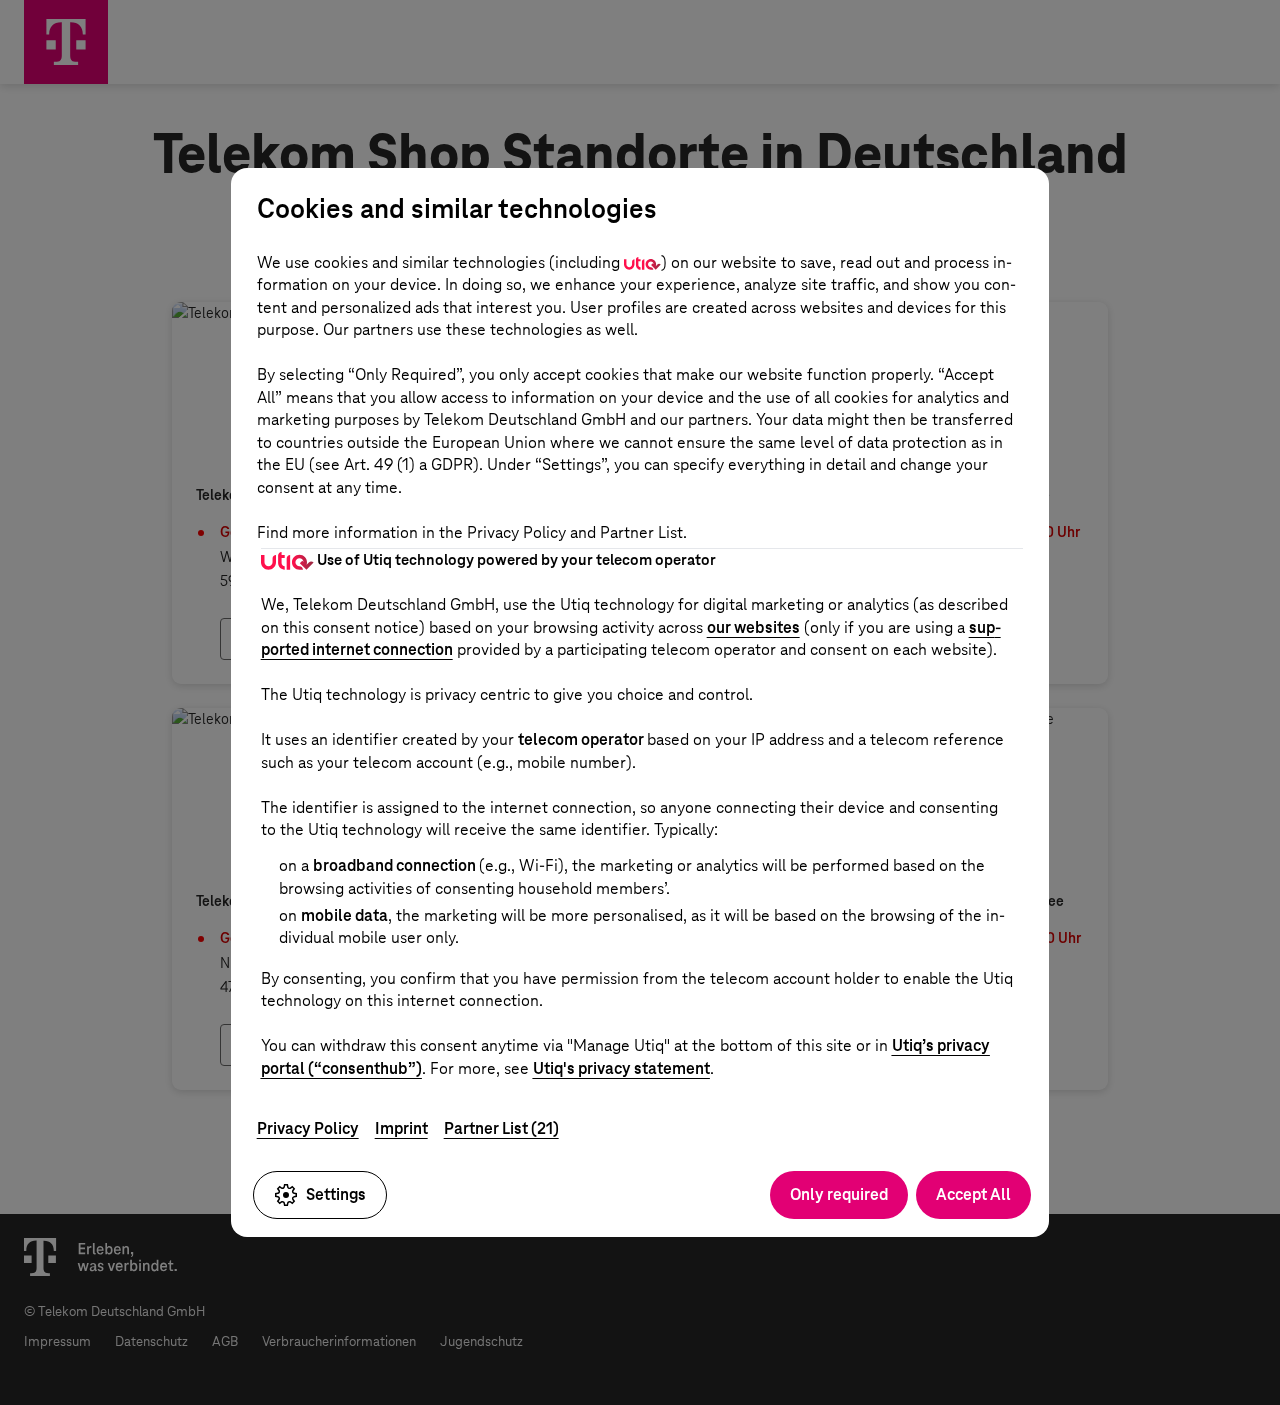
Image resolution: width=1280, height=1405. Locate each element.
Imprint (401, 1128)
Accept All (973, 1194)
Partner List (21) (501, 1128)
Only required (839, 1194)
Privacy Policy (308, 1128)
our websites (753, 627)
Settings (336, 1194)
